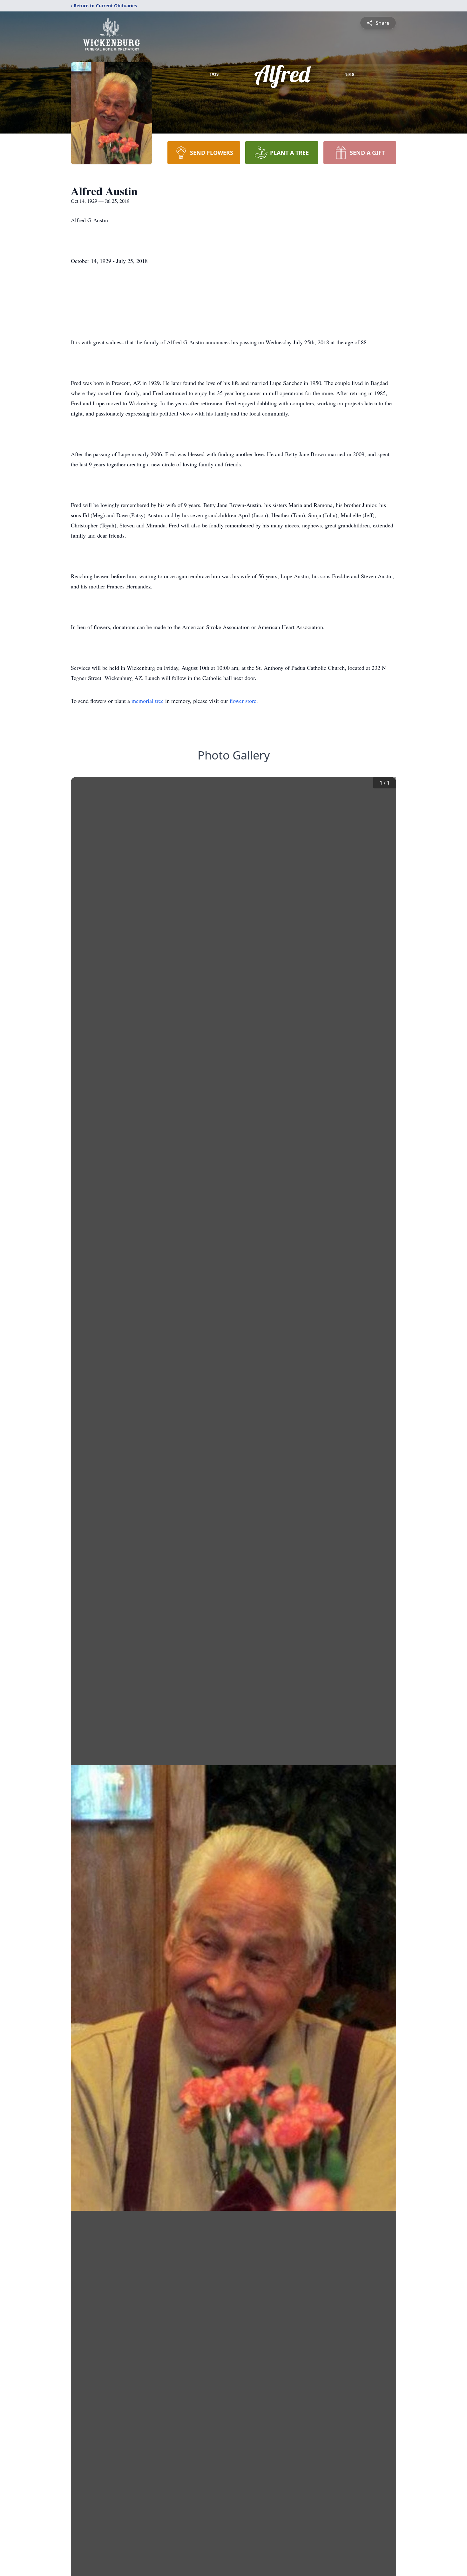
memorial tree (148, 701)
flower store (243, 701)
